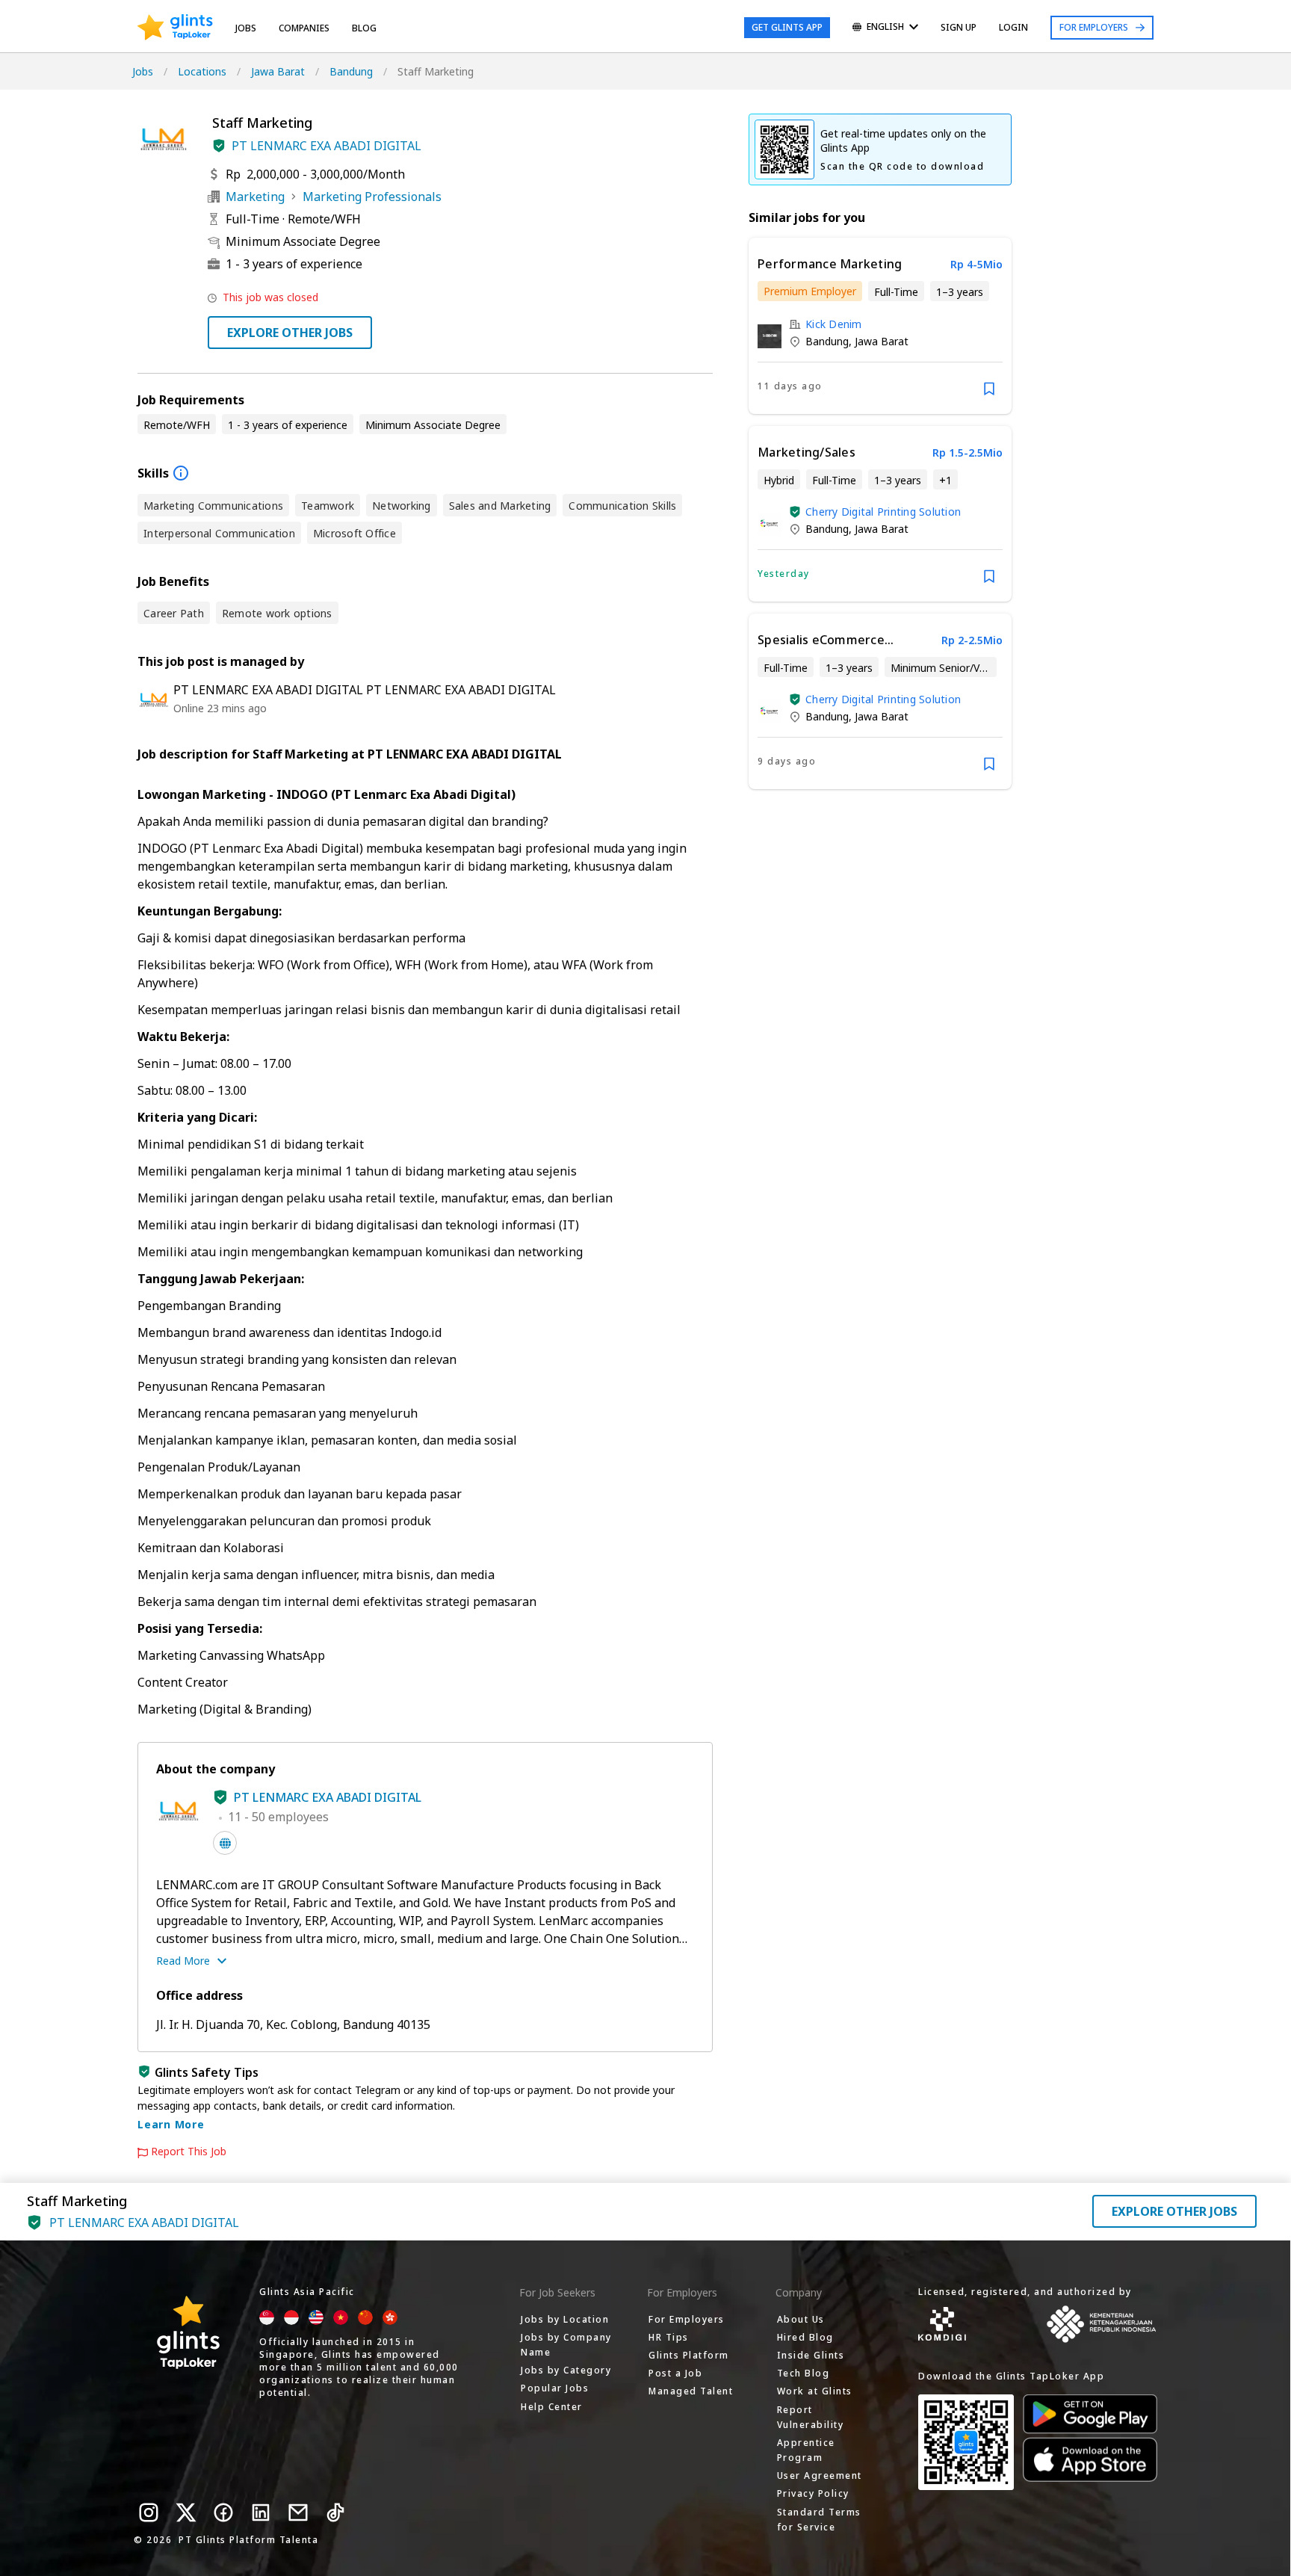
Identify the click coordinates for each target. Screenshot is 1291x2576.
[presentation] (175, 28)
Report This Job (189, 2152)
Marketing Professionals (372, 197)
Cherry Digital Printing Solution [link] (883, 512)
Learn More (171, 2124)
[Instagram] (149, 2512)
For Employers (1094, 27)
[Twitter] (186, 2512)
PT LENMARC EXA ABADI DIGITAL (326, 146)
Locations (202, 71)
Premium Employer (810, 291)
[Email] (298, 2512)
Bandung (351, 71)
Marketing (255, 197)
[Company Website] (225, 1843)
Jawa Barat (278, 71)
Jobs (246, 28)
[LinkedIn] (261, 2512)
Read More (183, 1961)
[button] (219, 146)
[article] (880, 326)
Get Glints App (787, 27)
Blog (364, 28)
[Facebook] (223, 2512)
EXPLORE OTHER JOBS (290, 333)
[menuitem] (885, 28)
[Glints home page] (175, 28)
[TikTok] (335, 2512)
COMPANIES (304, 28)
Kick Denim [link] (834, 324)
